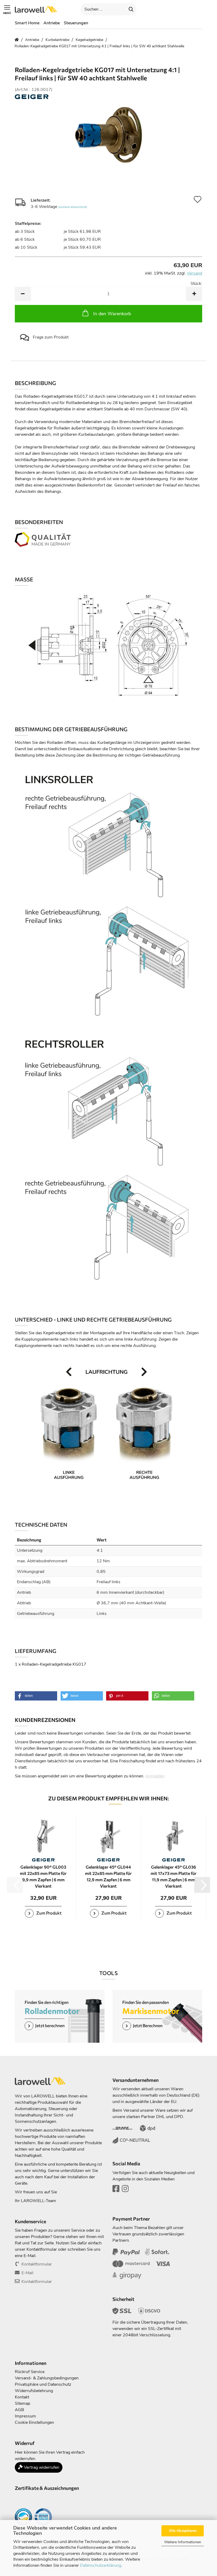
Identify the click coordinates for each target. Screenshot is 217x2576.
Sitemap (22, 2403)
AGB (19, 2410)
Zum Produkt (49, 1913)
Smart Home (27, 23)
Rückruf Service (30, 2372)
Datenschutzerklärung (101, 2565)
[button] (156, 9)
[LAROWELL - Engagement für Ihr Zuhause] (38, 9)
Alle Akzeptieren (183, 2531)
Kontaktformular (37, 2264)
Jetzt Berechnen (148, 2025)
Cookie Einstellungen (34, 2422)
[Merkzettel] (185, 9)
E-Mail (27, 2273)
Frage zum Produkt (50, 337)
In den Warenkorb (112, 314)
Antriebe (52, 23)
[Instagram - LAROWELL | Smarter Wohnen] (125, 2190)
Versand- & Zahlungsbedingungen (47, 2378)
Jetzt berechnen (50, 2025)
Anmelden (155, 1776)
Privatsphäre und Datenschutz (43, 2384)
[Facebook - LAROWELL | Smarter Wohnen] (116, 2190)
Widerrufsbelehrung (34, 2391)
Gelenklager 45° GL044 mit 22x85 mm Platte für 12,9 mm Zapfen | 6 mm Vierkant (108, 1876)
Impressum (25, 2416)
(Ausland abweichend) (73, 207)
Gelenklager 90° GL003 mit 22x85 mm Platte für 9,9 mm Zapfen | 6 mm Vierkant (43, 1876)
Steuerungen (76, 23)
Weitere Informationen (183, 2542)
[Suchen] (131, 9)
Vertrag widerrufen (41, 2467)
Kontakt (22, 2397)
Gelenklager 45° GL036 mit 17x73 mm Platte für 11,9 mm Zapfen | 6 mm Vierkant (174, 1876)
